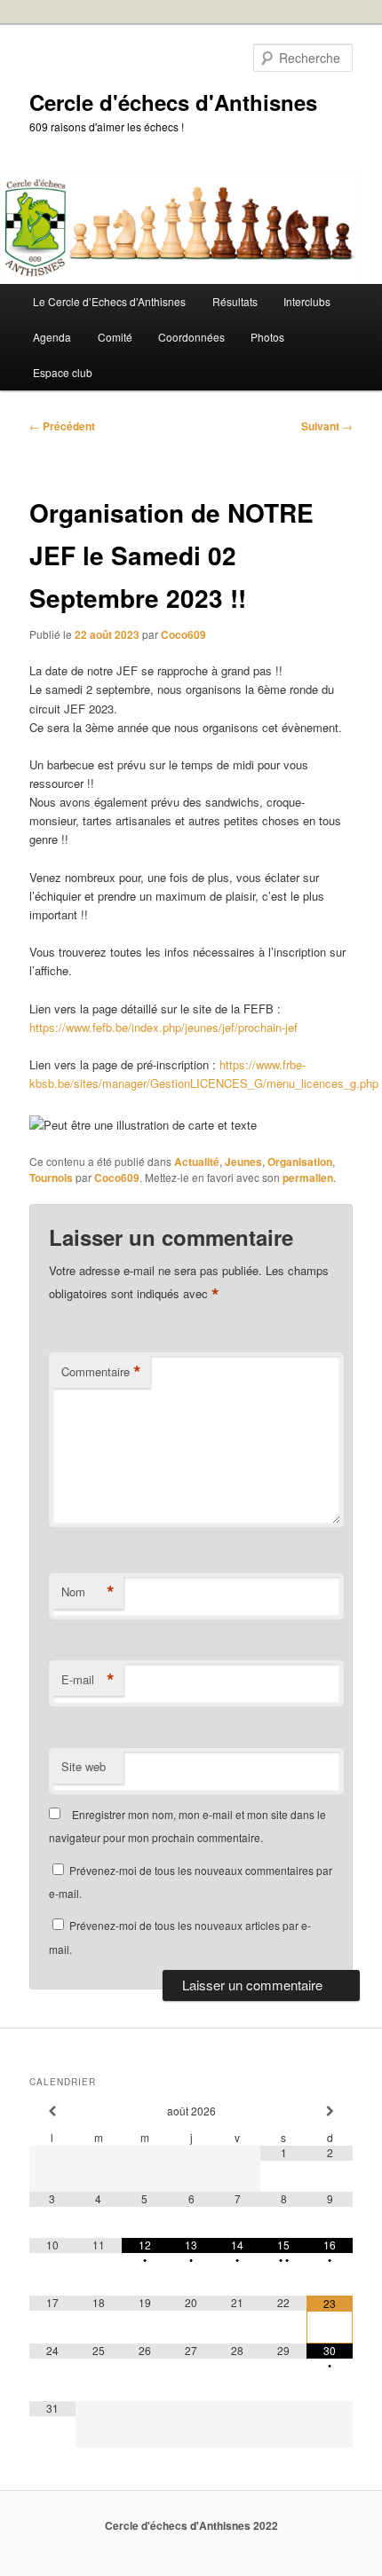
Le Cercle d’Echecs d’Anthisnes (109, 301)
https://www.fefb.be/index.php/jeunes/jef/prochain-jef (163, 1027)
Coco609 (183, 634)
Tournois (51, 1178)
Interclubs (307, 301)
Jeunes (243, 1162)
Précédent (62, 426)
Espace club (63, 372)
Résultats (235, 301)
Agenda (52, 337)
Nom (88, 1592)
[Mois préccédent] (52, 2111)
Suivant (327, 426)
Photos (267, 337)
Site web (84, 1766)
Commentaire (101, 1372)
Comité (115, 337)
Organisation (300, 1162)
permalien (308, 1178)
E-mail (88, 1680)
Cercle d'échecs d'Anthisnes (173, 102)
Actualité (197, 1162)
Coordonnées (191, 337)
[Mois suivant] (330, 2111)
